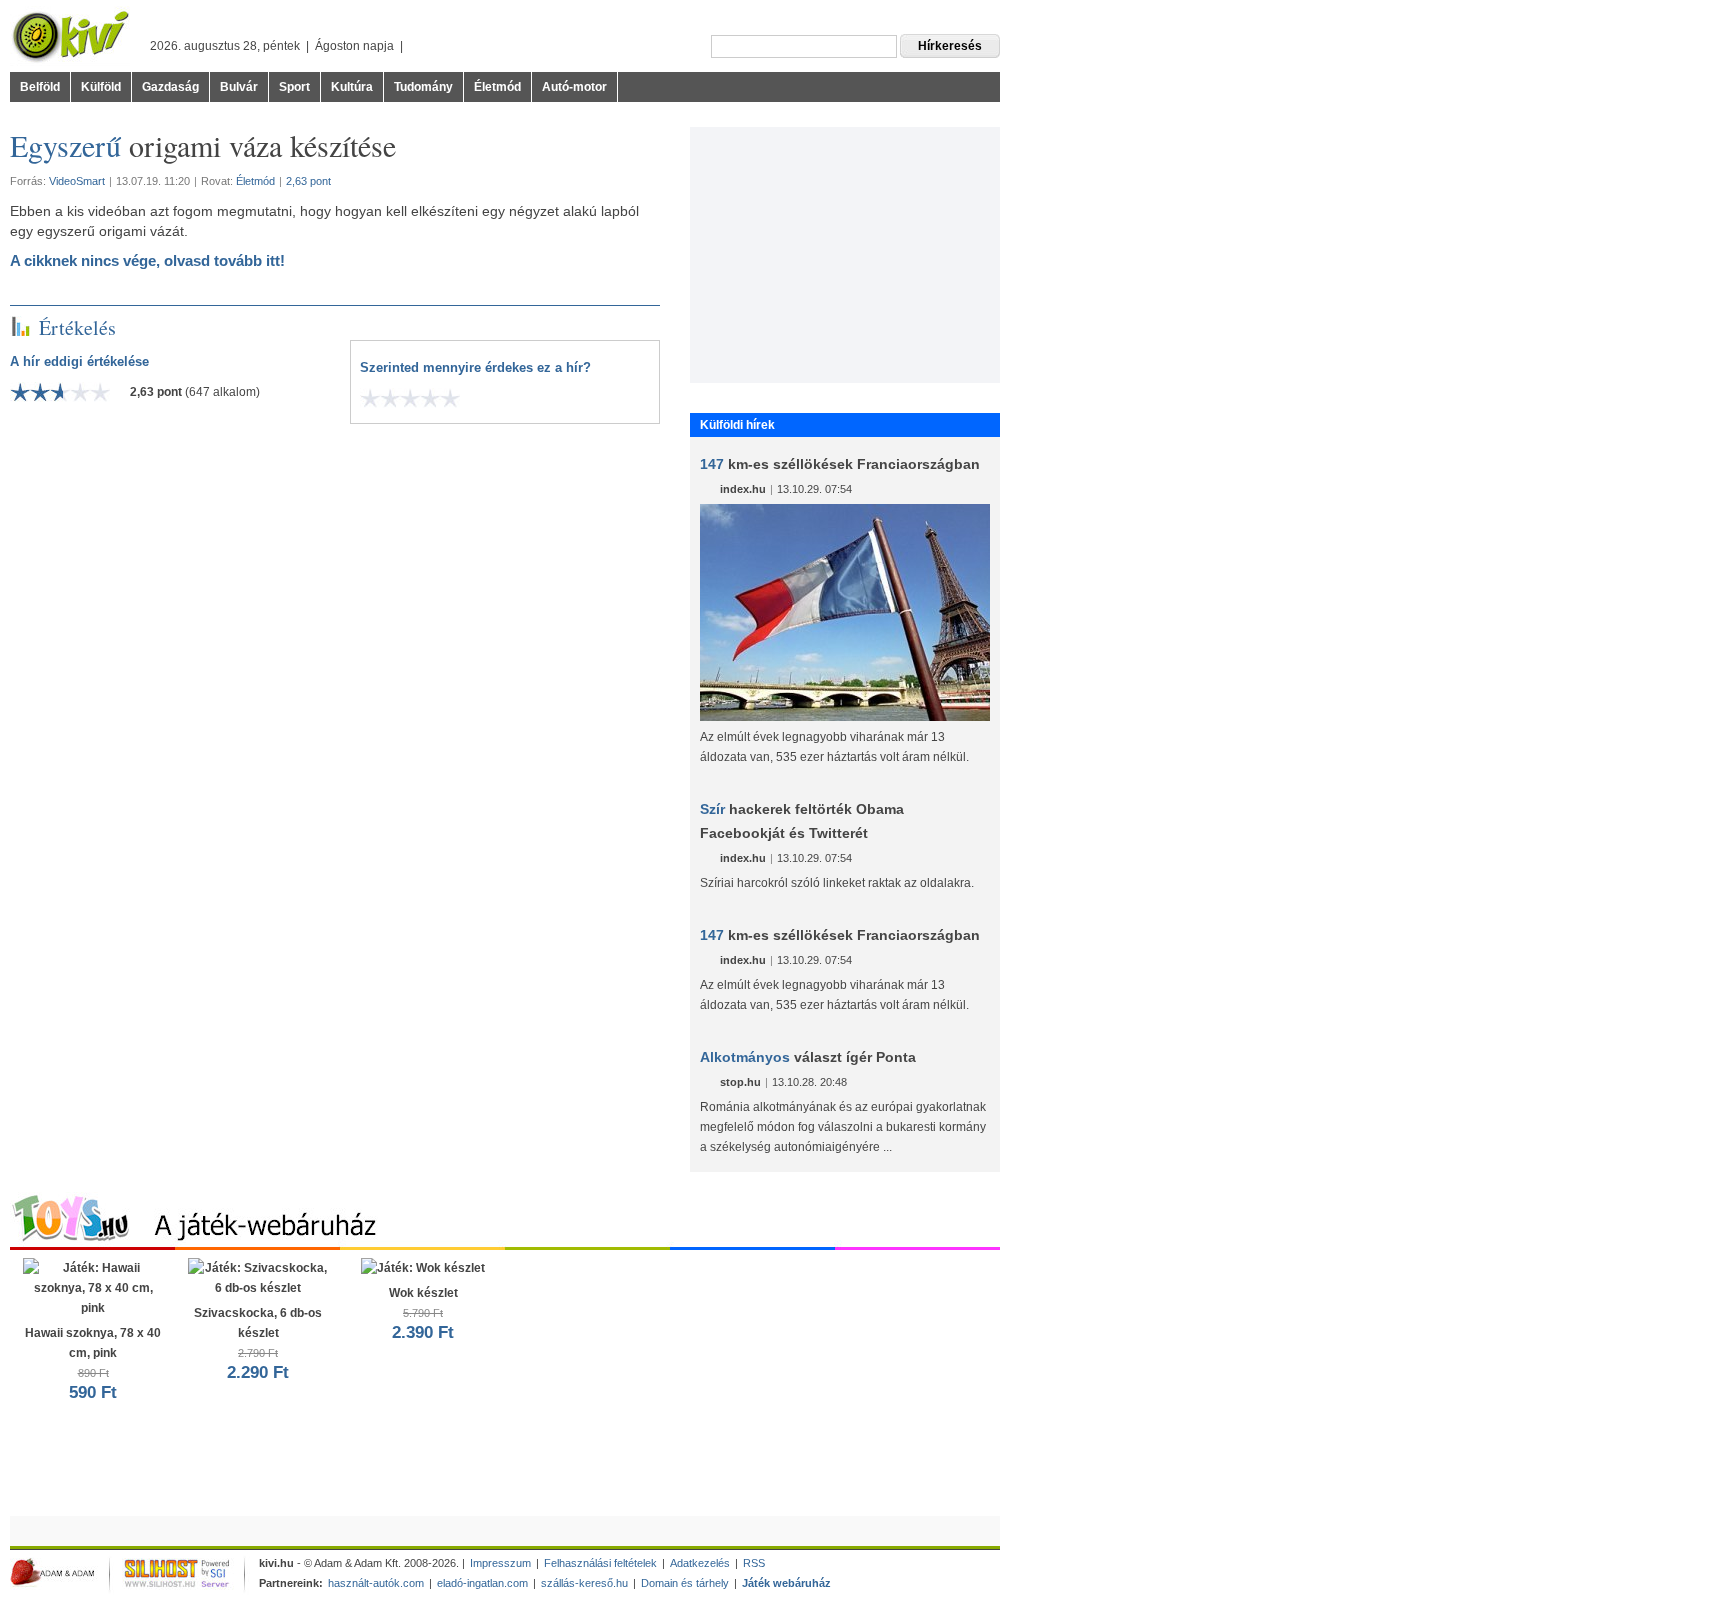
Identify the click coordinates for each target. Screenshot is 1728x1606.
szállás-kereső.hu (584, 1583)
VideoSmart (77, 181)
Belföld (40, 87)
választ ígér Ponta (808, 1057)
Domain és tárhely (685, 1583)
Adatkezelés (700, 1563)
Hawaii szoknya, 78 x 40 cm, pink (93, 1364)
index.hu (743, 489)
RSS (754, 1563)
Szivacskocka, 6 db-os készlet (258, 1344)
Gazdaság (170, 87)
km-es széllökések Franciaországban (840, 464)
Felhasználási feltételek (600, 1563)
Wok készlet (423, 1314)
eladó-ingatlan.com (482, 1583)
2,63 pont (308, 181)
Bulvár (239, 87)
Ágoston (337, 46)
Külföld (101, 87)
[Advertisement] (845, 252)
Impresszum (500, 1563)
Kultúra (352, 87)
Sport (294, 87)
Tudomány (423, 87)
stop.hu (740, 1082)
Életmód (497, 87)
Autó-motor (574, 87)
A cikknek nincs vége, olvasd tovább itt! (147, 260)
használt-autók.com (376, 1583)
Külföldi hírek (737, 425)
